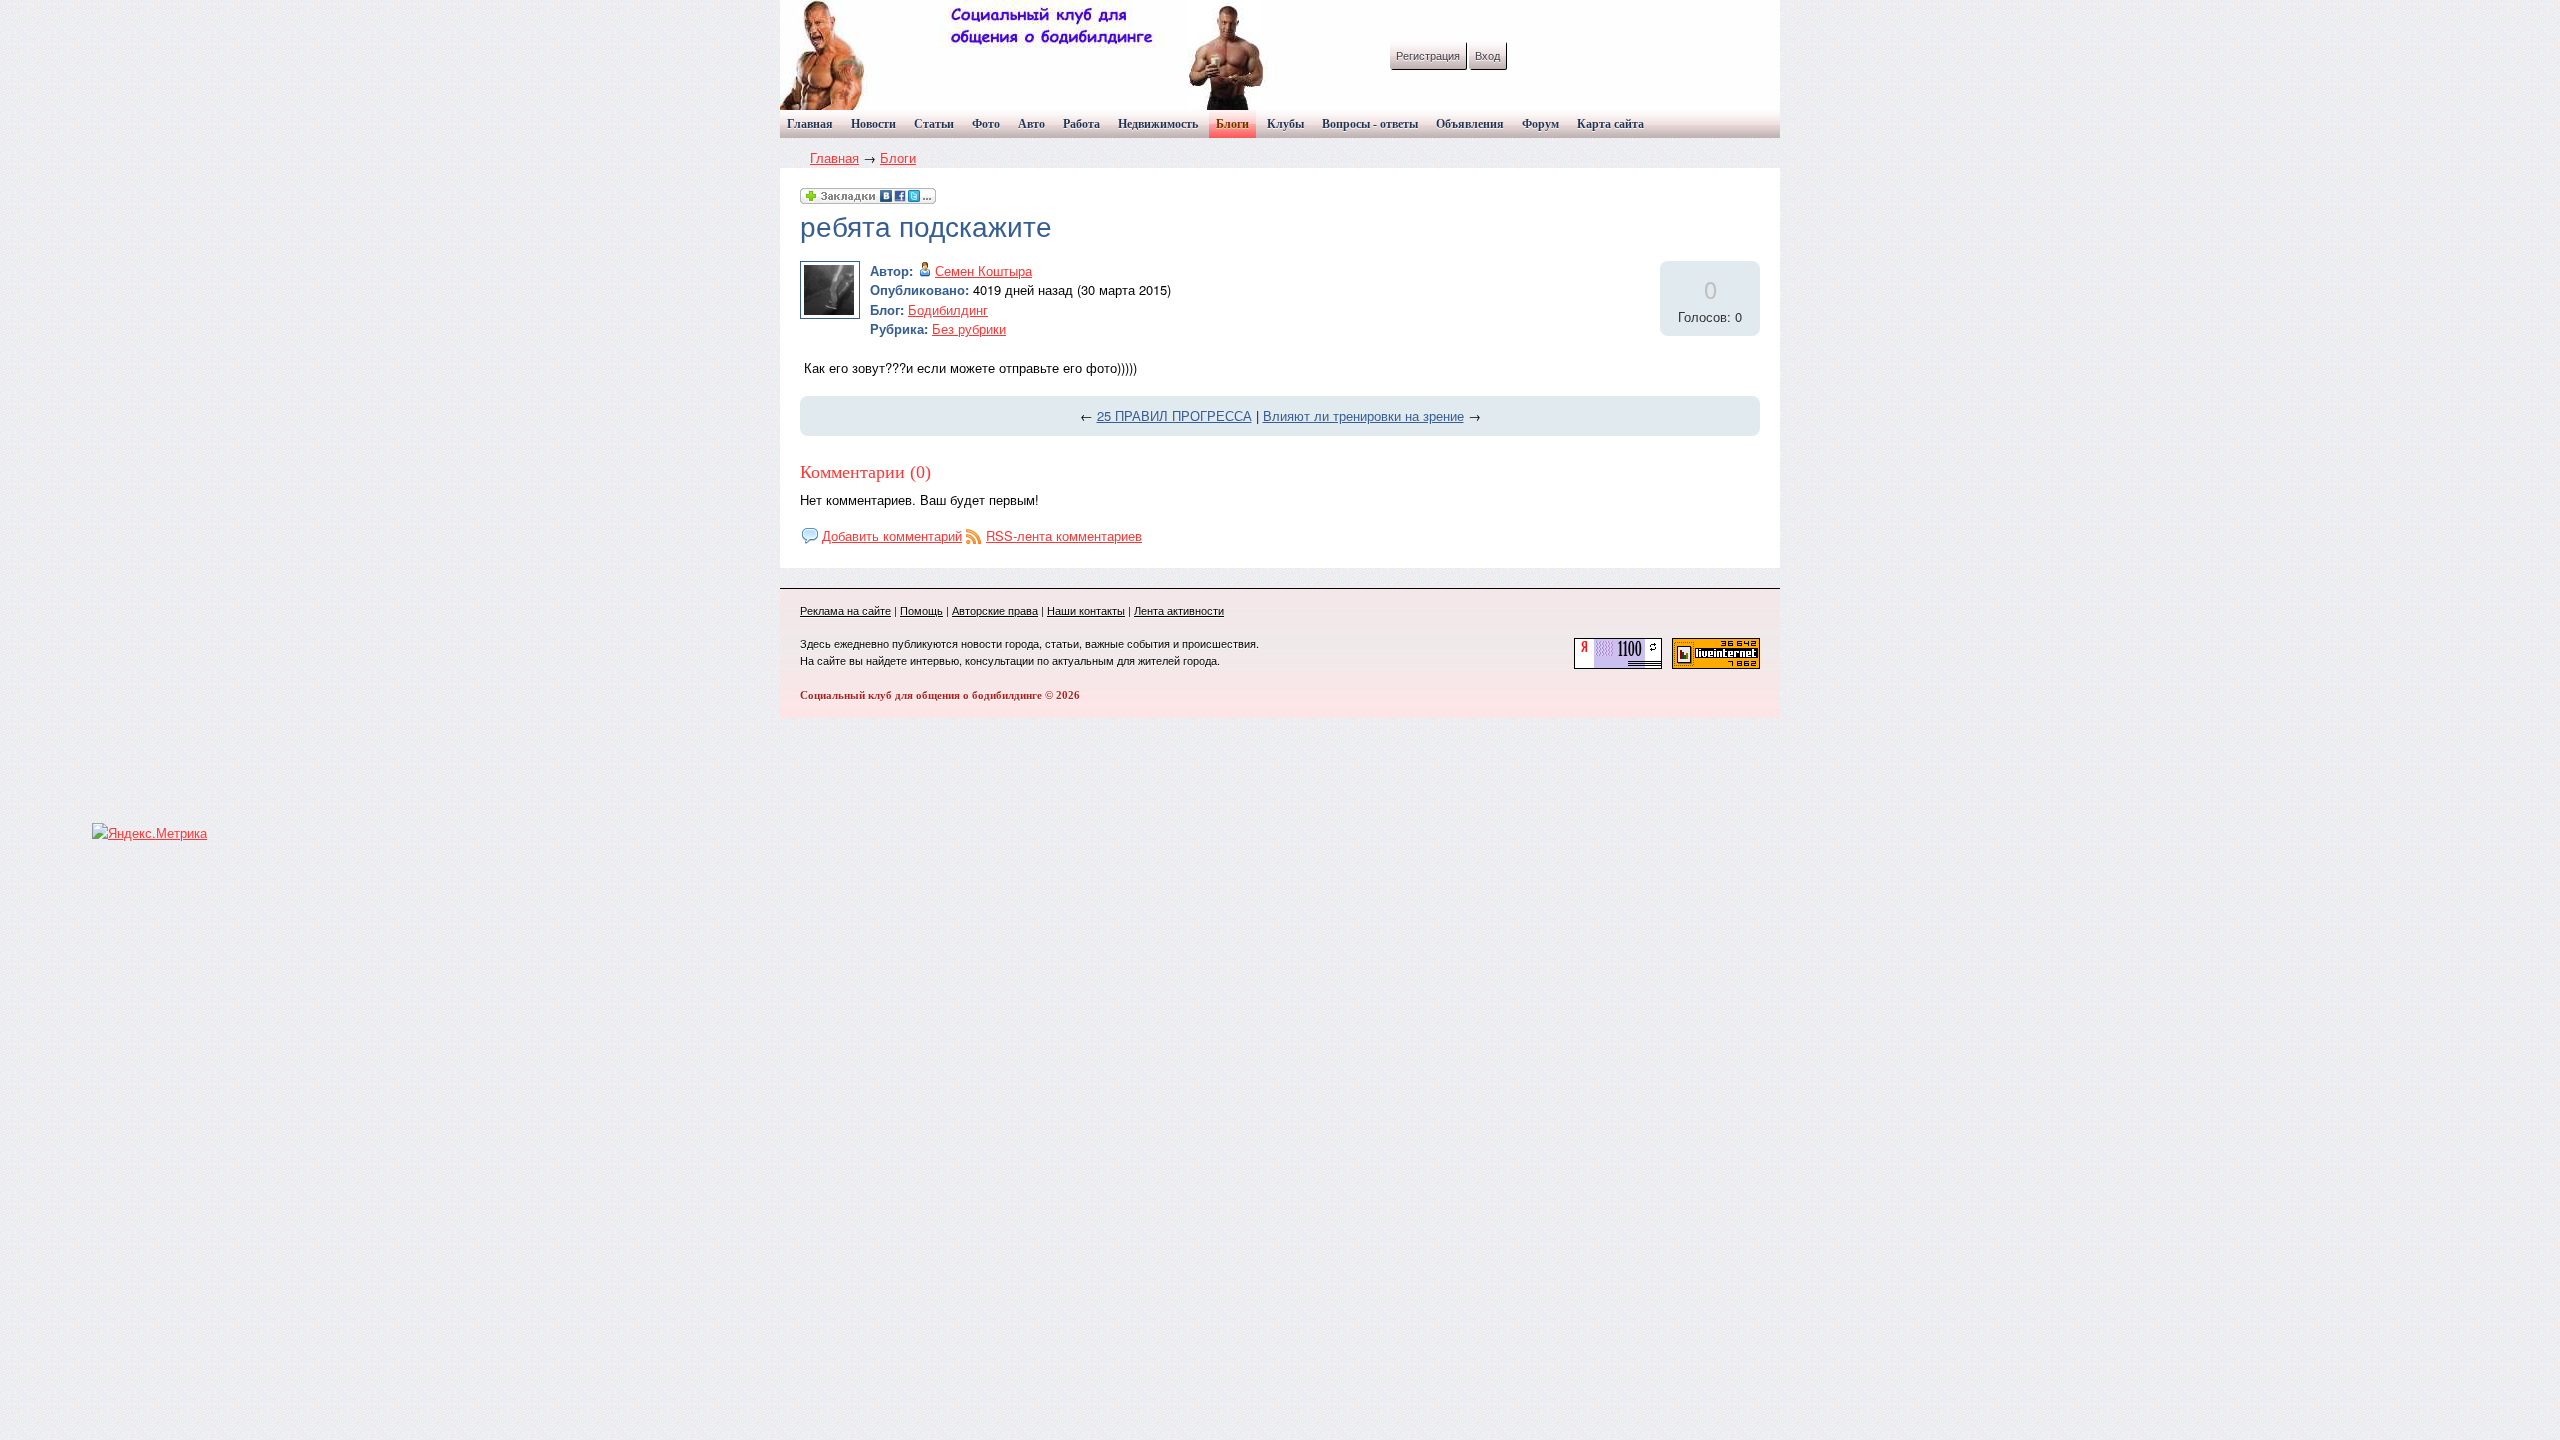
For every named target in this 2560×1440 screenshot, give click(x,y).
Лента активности (1179, 610)
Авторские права (995, 610)
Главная (834, 157)
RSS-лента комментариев (1064, 535)
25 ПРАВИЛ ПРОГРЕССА (1174, 415)
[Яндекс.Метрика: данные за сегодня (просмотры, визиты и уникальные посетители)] (149, 833)
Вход (1487, 55)
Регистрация (1428, 55)
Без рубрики (969, 328)
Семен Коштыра (983, 270)
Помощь (921, 610)
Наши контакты (1086, 610)
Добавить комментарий (892, 535)
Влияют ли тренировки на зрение (1363, 415)
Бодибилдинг (948, 309)
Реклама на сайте (845, 610)
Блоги (898, 157)
